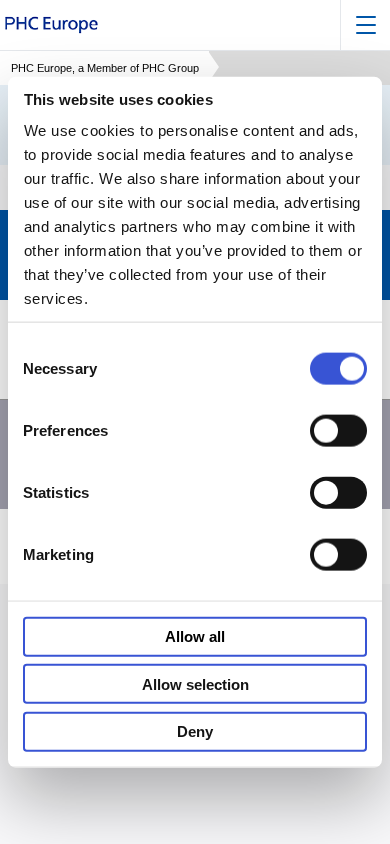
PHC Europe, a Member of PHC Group (105, 68)
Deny (195, 731)
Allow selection (195, 683)
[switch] (338, 430)
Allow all (195, 636)
